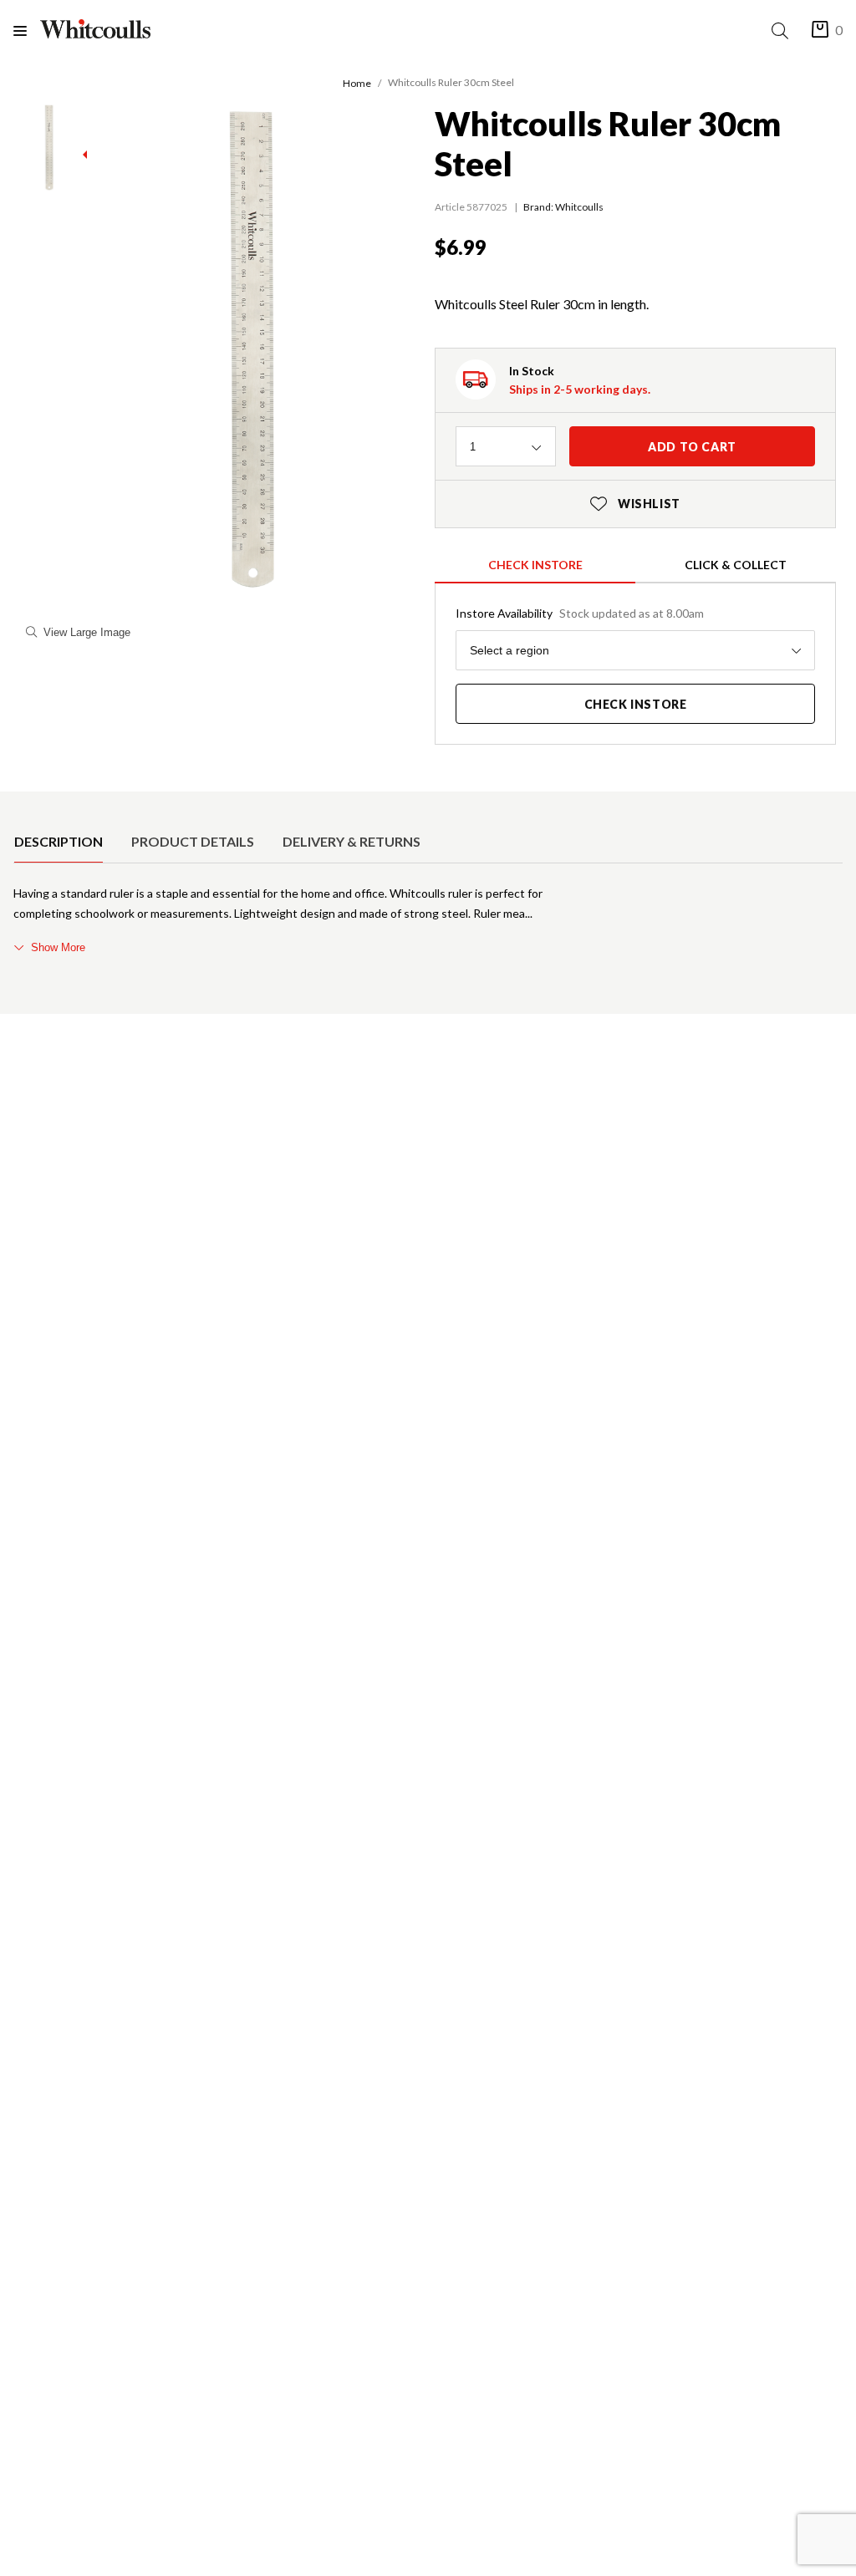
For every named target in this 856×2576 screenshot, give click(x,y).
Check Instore (535, 565)
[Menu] (27, 31)
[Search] (783, 31)
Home (357, 83)
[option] (59, 842)
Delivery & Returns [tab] (352, 841)
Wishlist (635, 504)
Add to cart (692, 447)
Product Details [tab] (193, 841)
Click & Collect (736, 565)
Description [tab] (59, 841)
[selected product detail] (19, 805)
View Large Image (87, 632)
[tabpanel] (428, 920)
